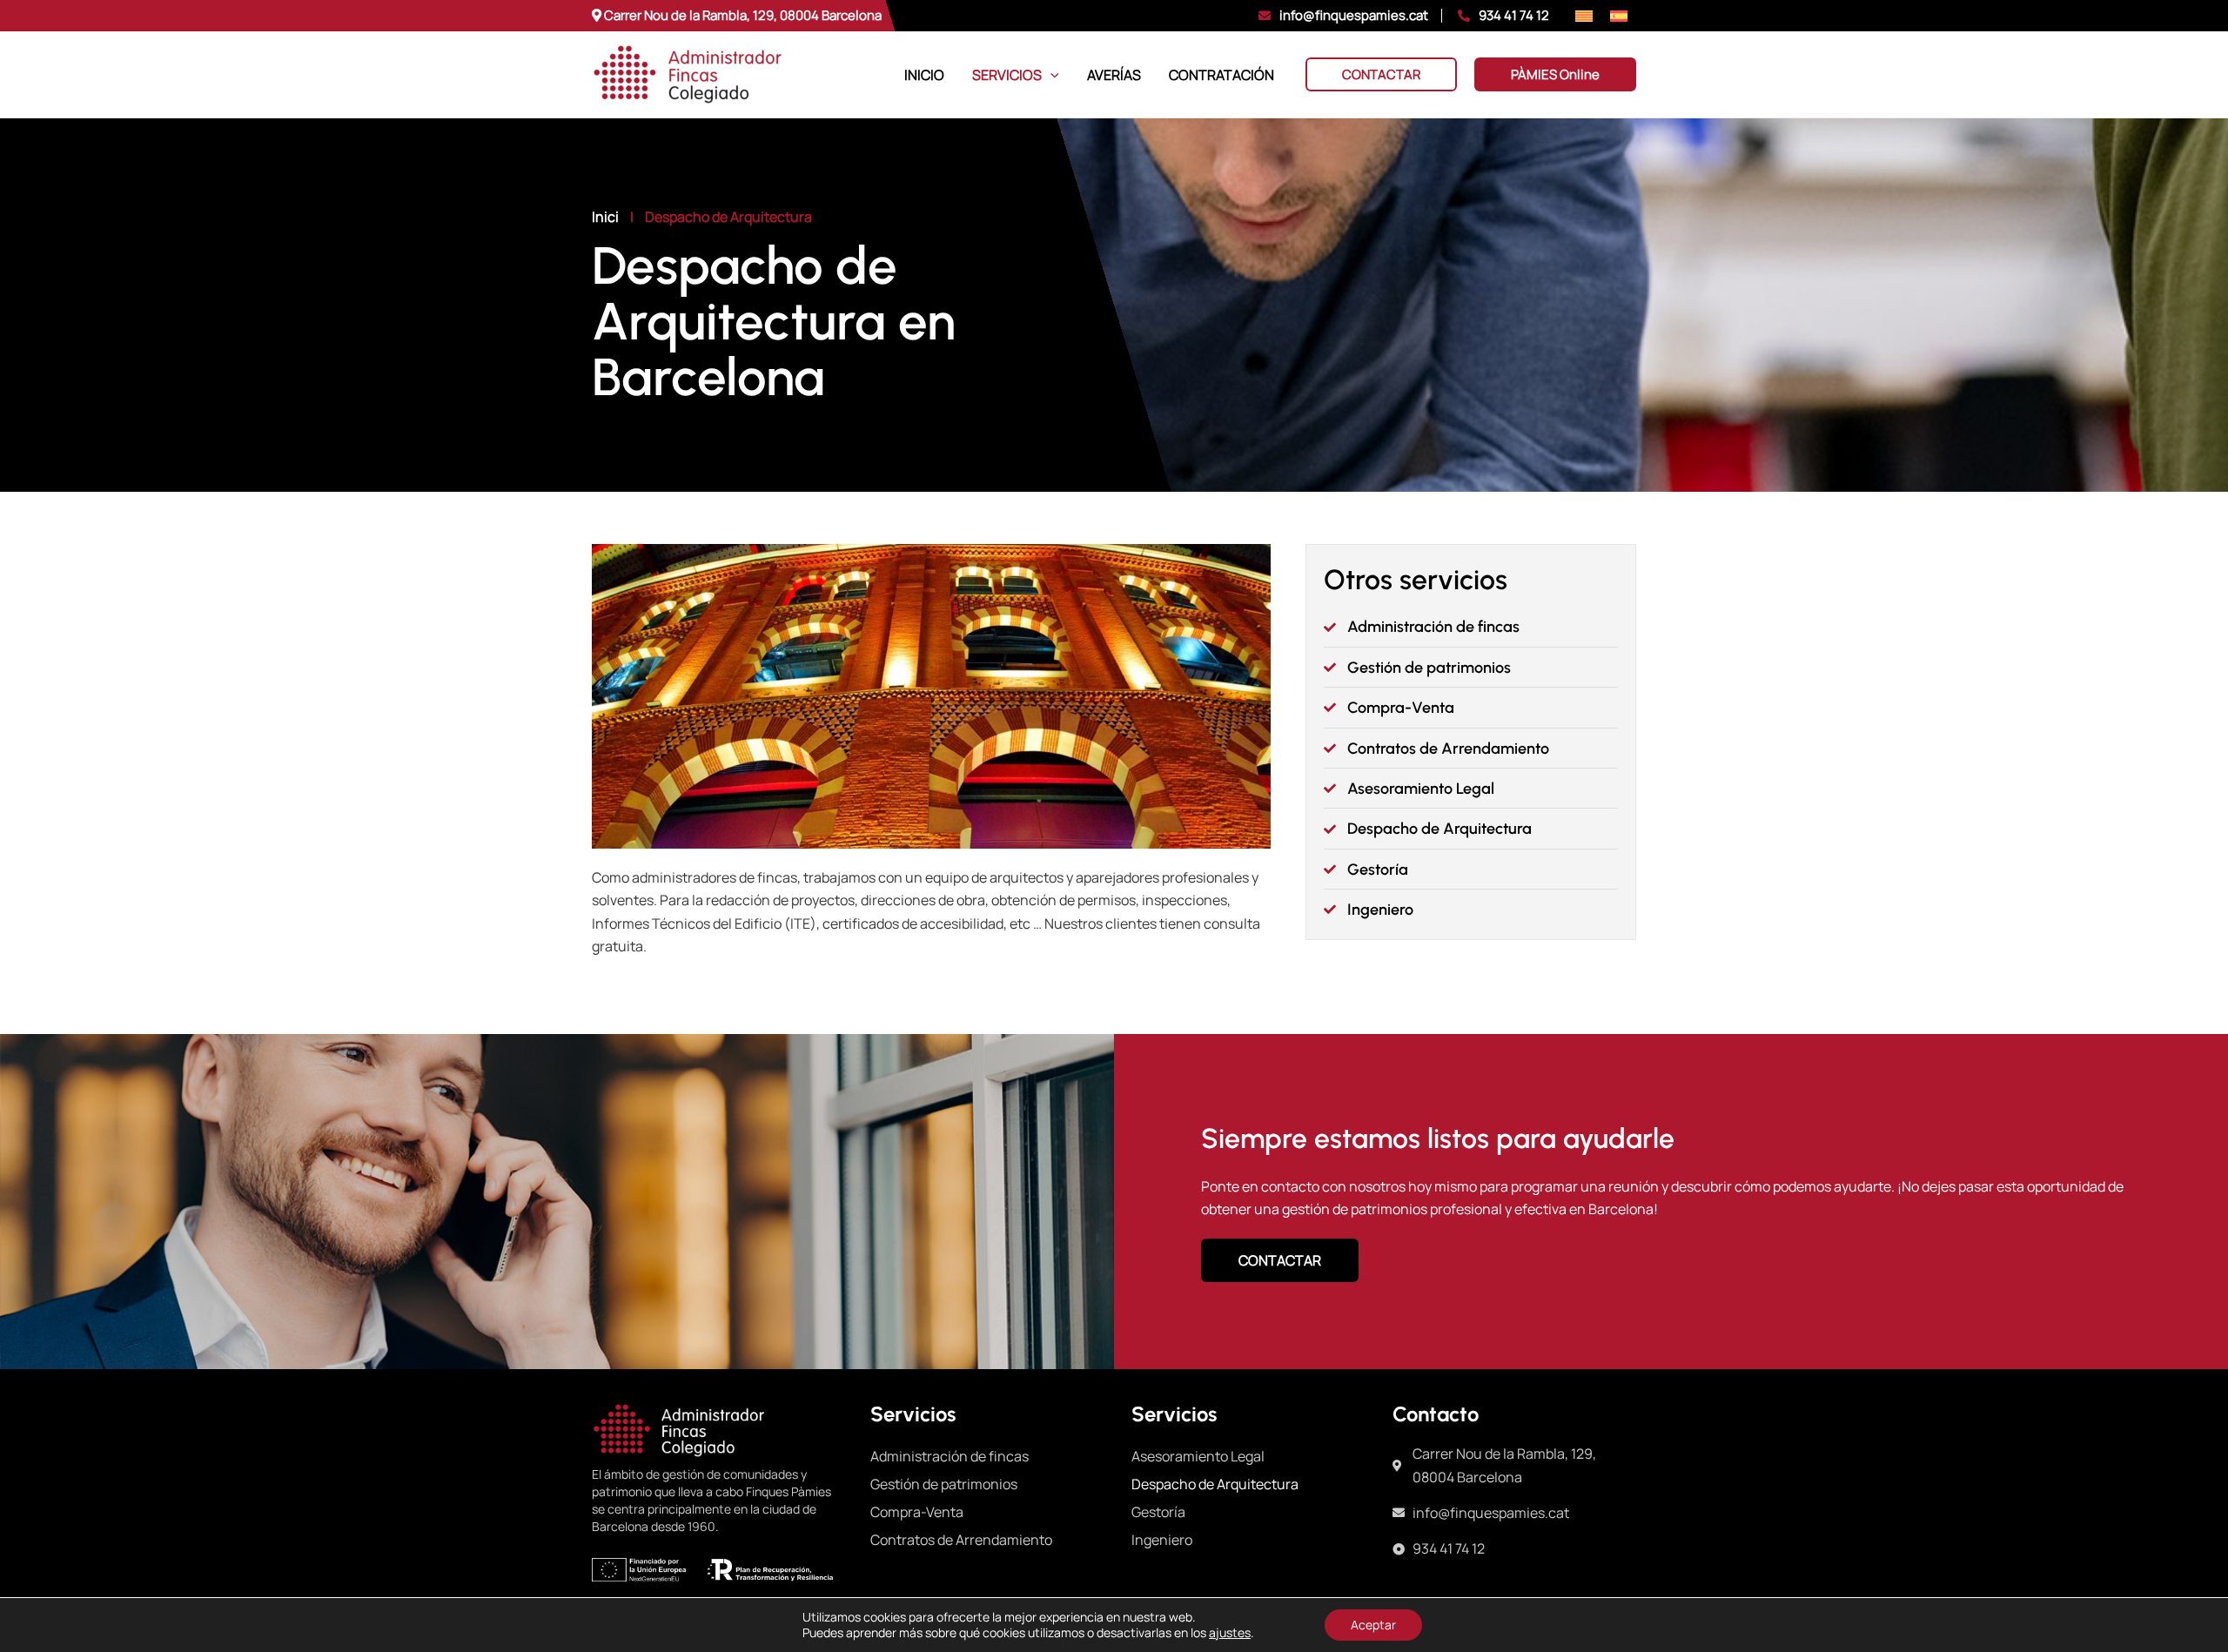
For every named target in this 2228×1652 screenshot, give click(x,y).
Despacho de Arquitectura (1215, 1484)
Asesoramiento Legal (1198, 1456)
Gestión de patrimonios (944, 1484)
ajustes (1230, 1633)
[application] (1050, 75)
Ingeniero (1162, 1540)
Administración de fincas (950, 1456)
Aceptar (1373, 1625)
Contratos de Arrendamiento (961, 1540)
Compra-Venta (917, 1512)
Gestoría (1158, 1512)
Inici (605, 217)
